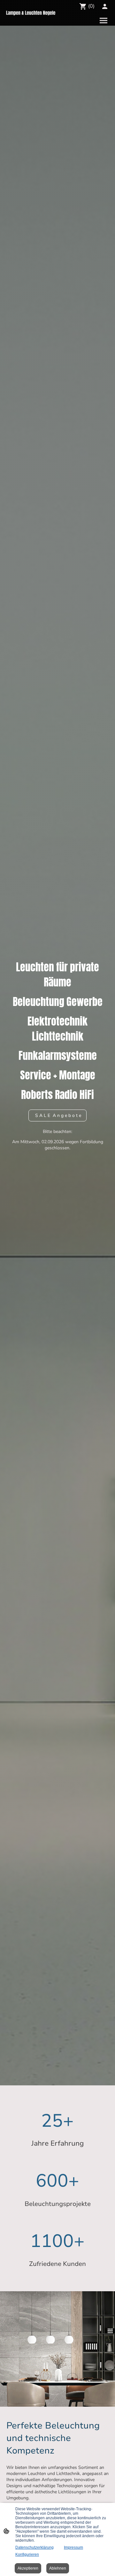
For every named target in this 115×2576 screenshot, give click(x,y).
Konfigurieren (27, 2555)
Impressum (73, 2547)
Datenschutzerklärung (34, 2547)
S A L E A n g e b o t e (57, 1115)
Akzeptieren (28, 2568)
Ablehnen (58, 2568)
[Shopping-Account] (105, 6)
